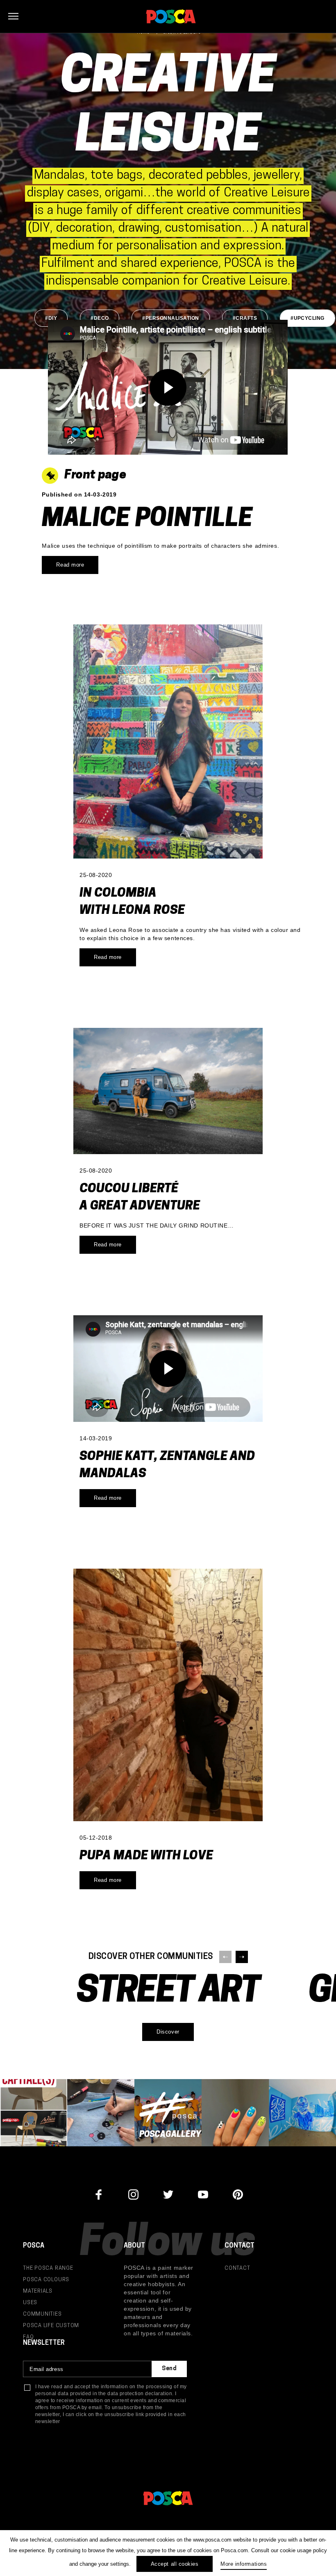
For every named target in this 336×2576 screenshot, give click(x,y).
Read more (70, 565)
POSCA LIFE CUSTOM (51, 2326)
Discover (168, 2032)
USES (30, 2303)
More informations (244, 2564)
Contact (237, 2268)
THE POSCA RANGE (48, 2268)
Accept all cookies (175, 2564)
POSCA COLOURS (46, 2280)
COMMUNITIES (42, 2314)
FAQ (28, 2337)
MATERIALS (38, 2291)
